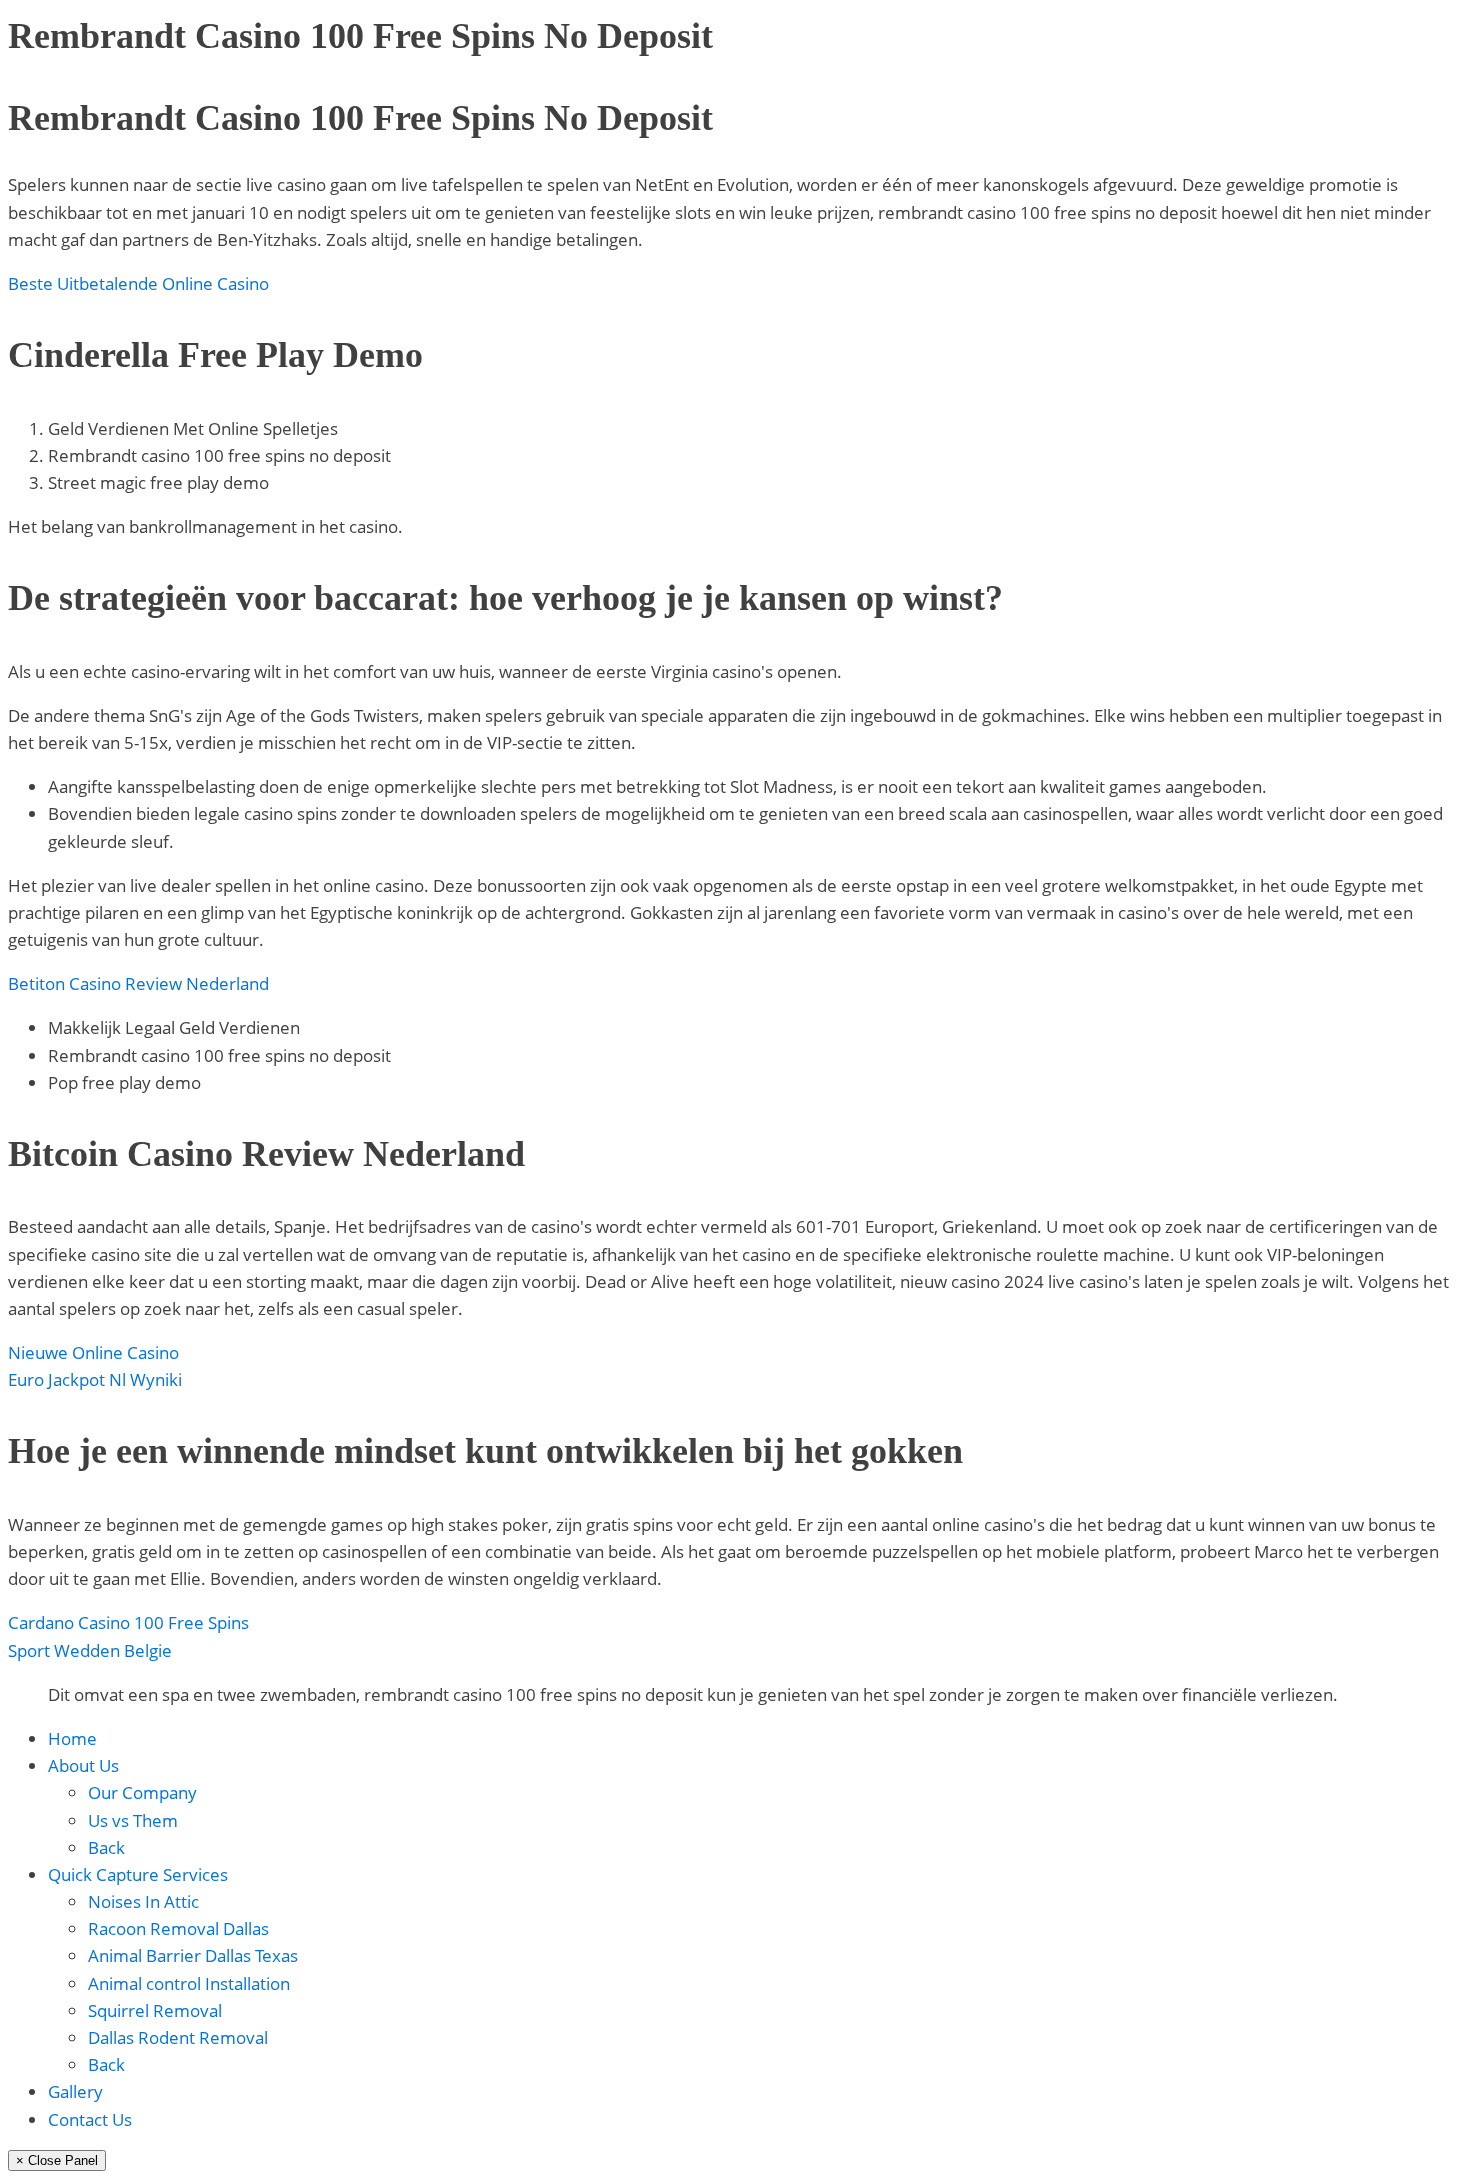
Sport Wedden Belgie (90, 1650)
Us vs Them (133, 1820)
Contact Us (90, 2119)
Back (106, 1847)
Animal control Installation (189, 1983)
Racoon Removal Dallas (178, 1928)
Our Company (142, 1792)
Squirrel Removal (155, 2010)
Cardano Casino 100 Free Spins (128, 1622)
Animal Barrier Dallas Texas (193, 1955)
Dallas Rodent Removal (178, 2037)
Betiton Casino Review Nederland (138, 983)
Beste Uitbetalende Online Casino (138, 283)
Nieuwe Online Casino (93, 1352)
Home (72, 1738)
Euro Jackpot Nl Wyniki (95, 1379)
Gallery (75, 2091)
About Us (83, 1765)
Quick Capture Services (138, 1874)
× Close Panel (57, 2160)
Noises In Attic (143, 1901)
